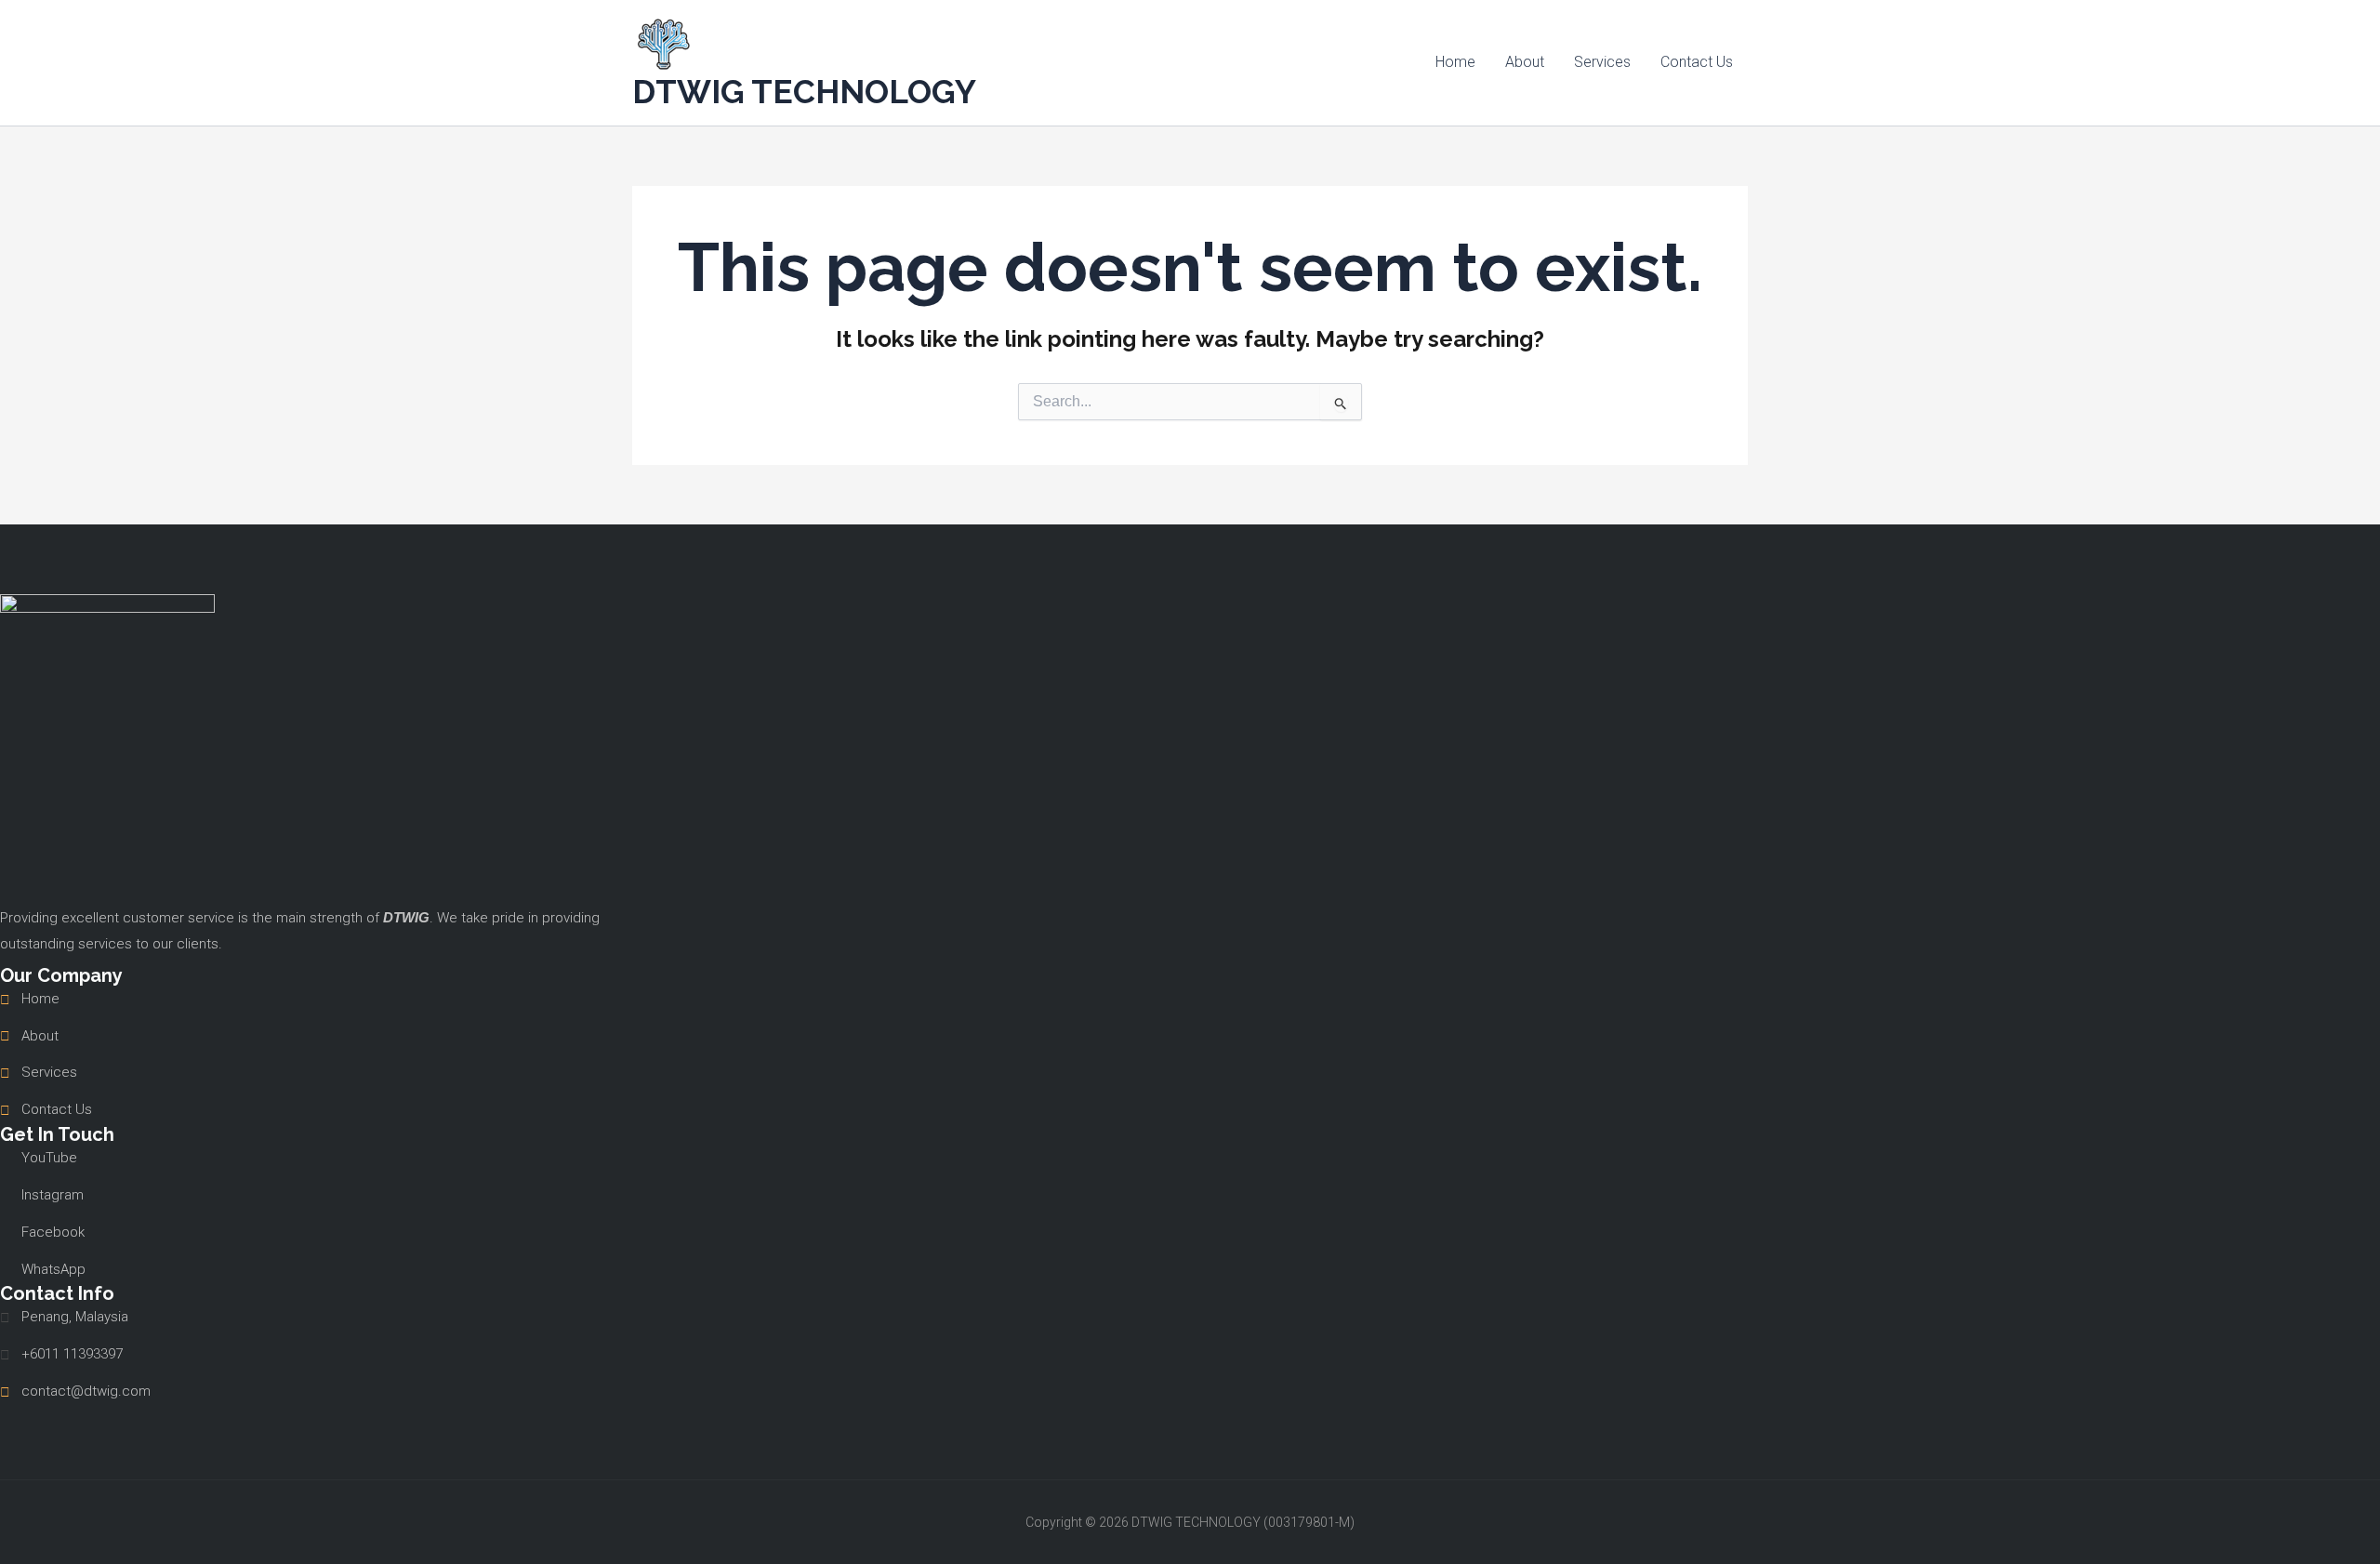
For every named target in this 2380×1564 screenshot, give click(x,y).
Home (1455, 62)
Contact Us (1697, 62)
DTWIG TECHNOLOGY (804, 92)
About (1525, 62)
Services (1602, 62)
